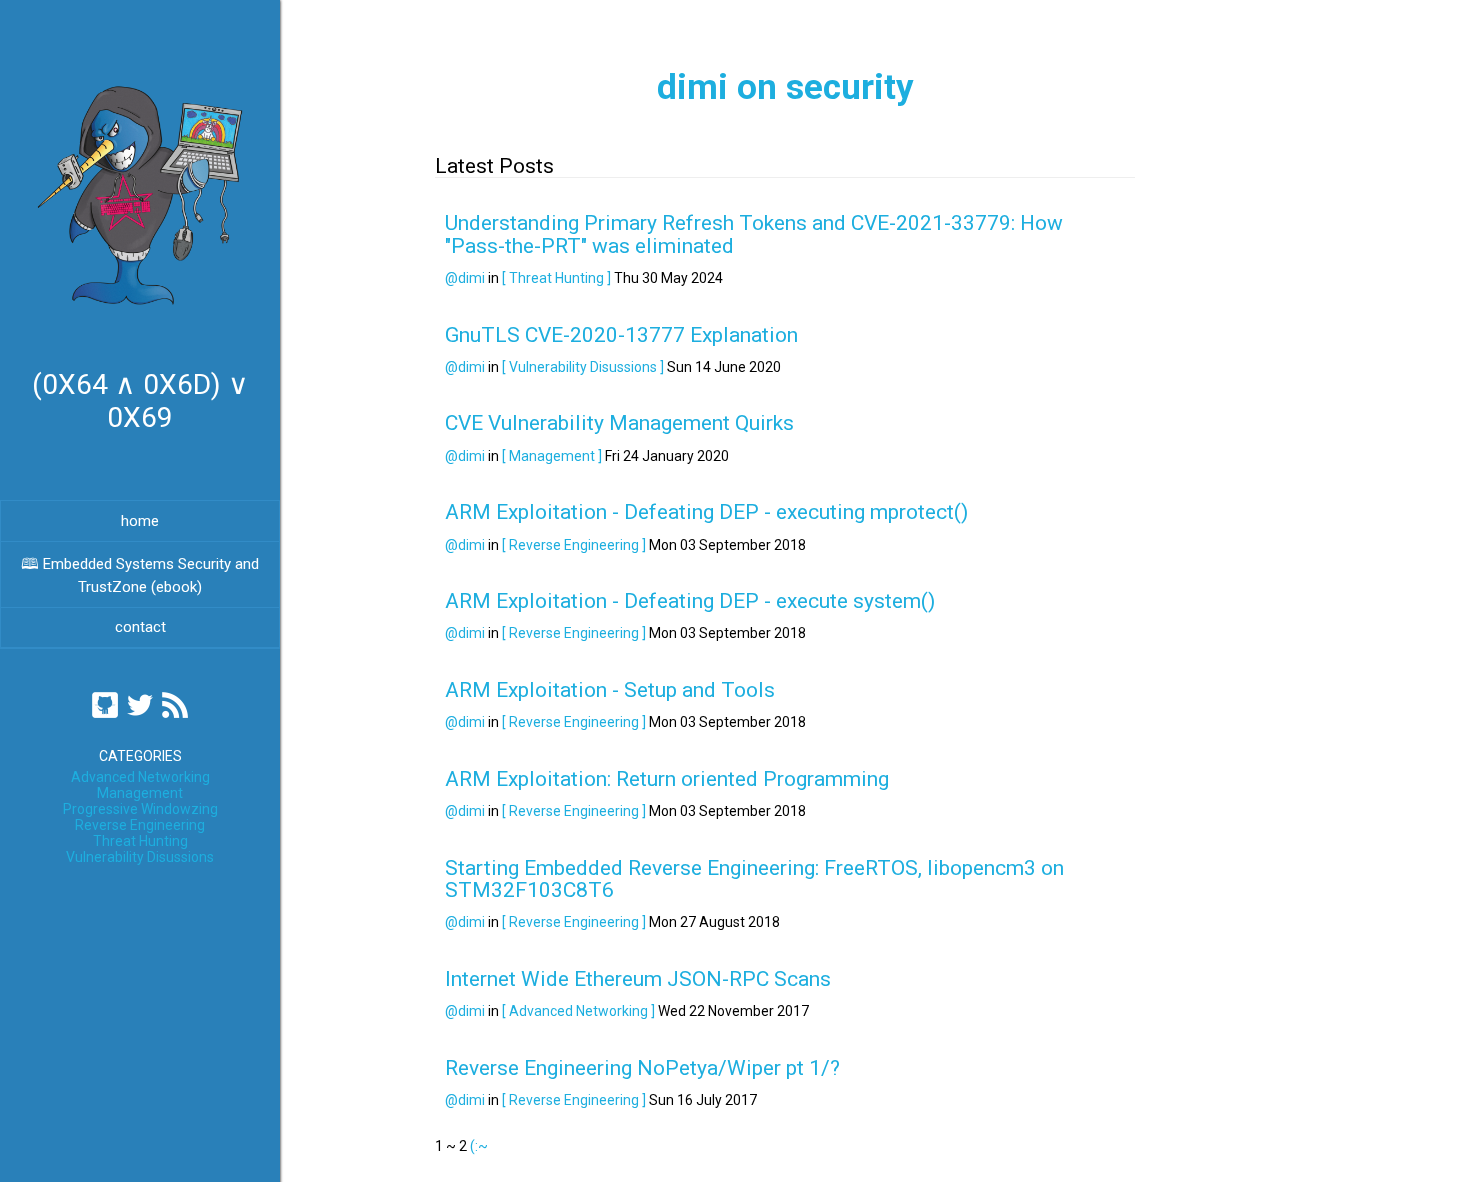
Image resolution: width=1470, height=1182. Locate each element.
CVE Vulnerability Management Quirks (619, 423)
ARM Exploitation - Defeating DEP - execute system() (690, 601)
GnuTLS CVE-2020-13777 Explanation (621, 335)
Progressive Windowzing (140, 809)
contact (140, 627)
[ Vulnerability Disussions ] (583, 367)
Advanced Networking (140, 777)
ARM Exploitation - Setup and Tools (610, 690)
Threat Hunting (140, 841)
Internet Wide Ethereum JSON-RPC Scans (638, 979)
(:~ (479, 1146)
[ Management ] (552, 456)
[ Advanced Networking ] (578, 1011)
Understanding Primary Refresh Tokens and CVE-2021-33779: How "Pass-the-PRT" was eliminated (754, 234)
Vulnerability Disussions (140, 857)
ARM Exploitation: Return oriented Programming (667, 779)
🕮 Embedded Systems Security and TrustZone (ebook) (140, 575)
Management (140, 793)
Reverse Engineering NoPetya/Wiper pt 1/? (642, 1068)
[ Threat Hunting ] (556, 278)
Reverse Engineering (140, 825)
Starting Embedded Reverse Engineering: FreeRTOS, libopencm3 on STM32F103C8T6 (754, 879)
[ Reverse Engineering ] (574, 545)
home (140, 521)
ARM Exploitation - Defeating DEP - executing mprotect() (706, 512)
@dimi (465, 278)
